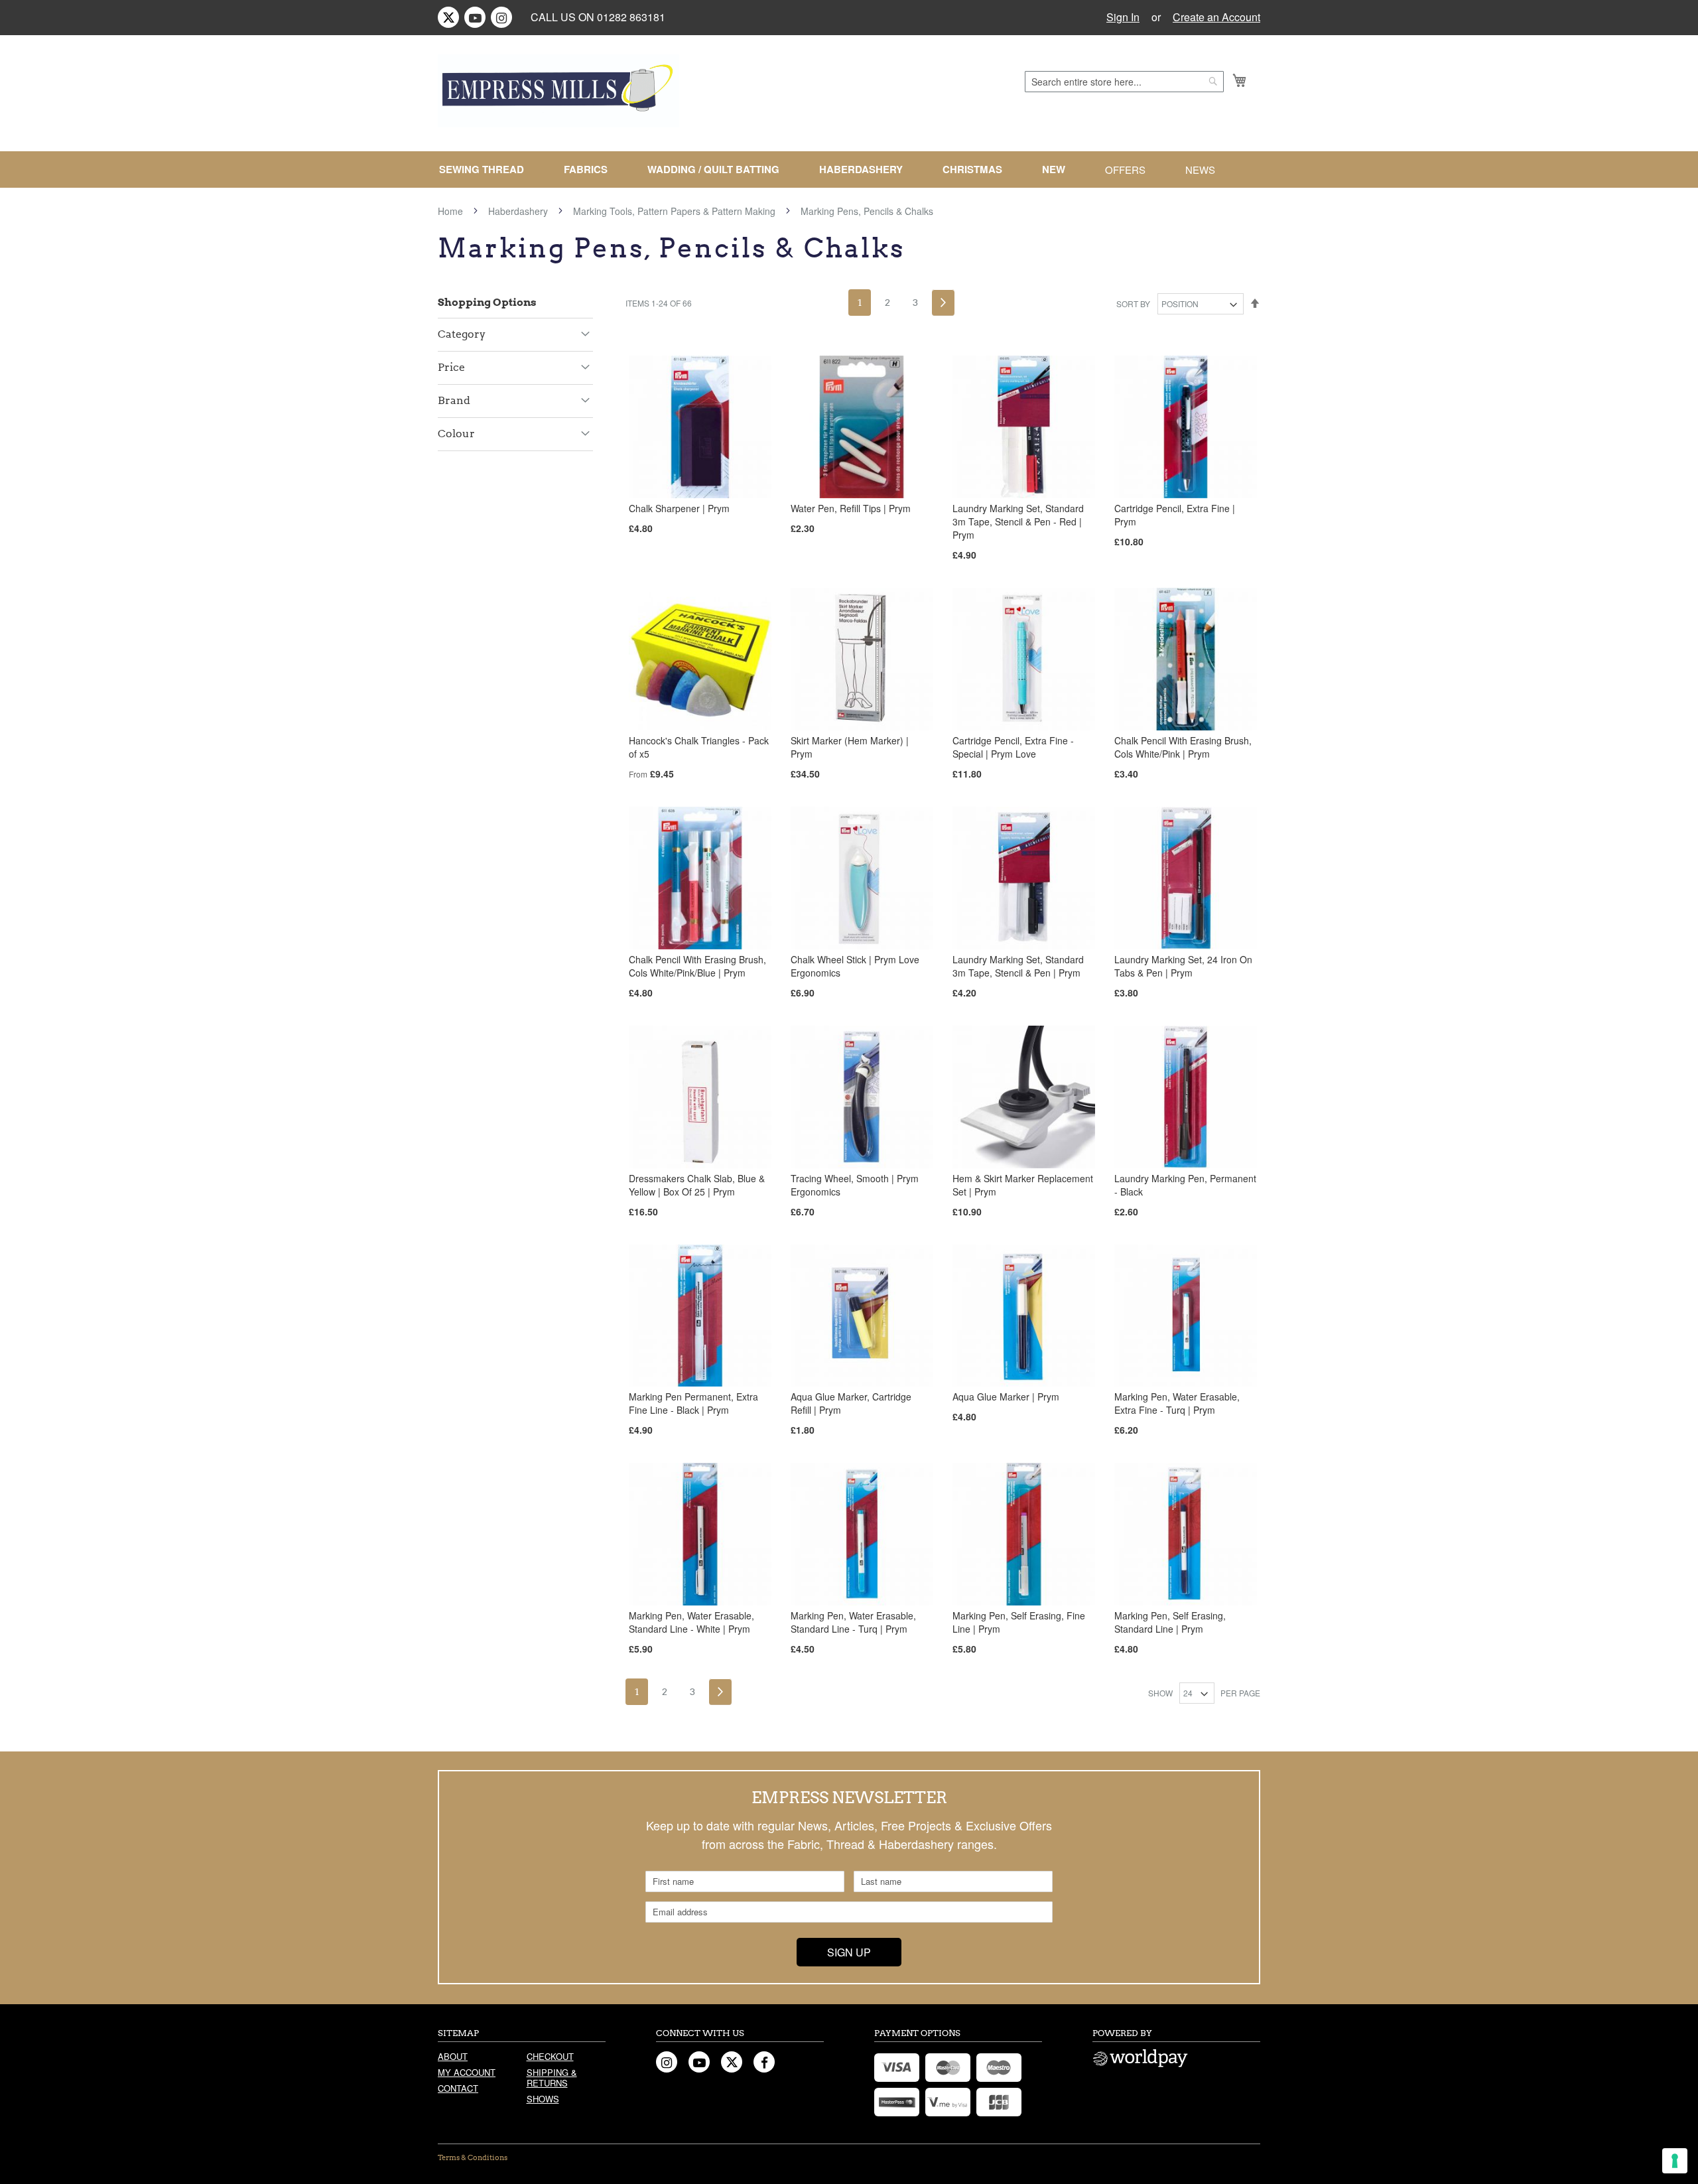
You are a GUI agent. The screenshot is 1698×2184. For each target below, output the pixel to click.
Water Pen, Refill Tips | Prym (851, 508)
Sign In (1123, 17)
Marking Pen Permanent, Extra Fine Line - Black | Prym (693, 1403)
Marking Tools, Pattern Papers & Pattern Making (676, 211)
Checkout (550, 2056)
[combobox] (1124, 82)
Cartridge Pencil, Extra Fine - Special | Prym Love (1013, 747)
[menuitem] (487, 170)
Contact (458, 2088)
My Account (467, 2072)
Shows (543, 2099)
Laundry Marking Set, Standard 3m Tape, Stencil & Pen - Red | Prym (1018, 521)
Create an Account (1216, 17)
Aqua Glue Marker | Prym (1006, 1397)
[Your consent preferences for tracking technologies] (1675, 2161)
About (453, 2056)
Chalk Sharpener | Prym (679, 508)
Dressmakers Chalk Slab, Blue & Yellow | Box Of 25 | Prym (697, 1185)
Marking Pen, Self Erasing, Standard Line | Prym (1170, 1622)
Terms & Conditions (473, 2157)
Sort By (1133, 304)
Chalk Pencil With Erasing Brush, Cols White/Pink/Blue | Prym (697, 966)
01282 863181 (631, 17)
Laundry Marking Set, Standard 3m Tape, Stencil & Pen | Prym (1018, 966)
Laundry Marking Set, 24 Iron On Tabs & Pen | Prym (1183, 966)
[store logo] (558, 91)
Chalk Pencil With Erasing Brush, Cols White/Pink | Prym (1183, 747)
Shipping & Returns (552, 2078)
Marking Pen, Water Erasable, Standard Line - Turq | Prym (853, 1622)
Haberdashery (519, 211)
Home (452, 211)
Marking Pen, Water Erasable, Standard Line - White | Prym (691, 1622)
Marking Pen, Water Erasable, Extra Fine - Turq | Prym (1177, 1403)
